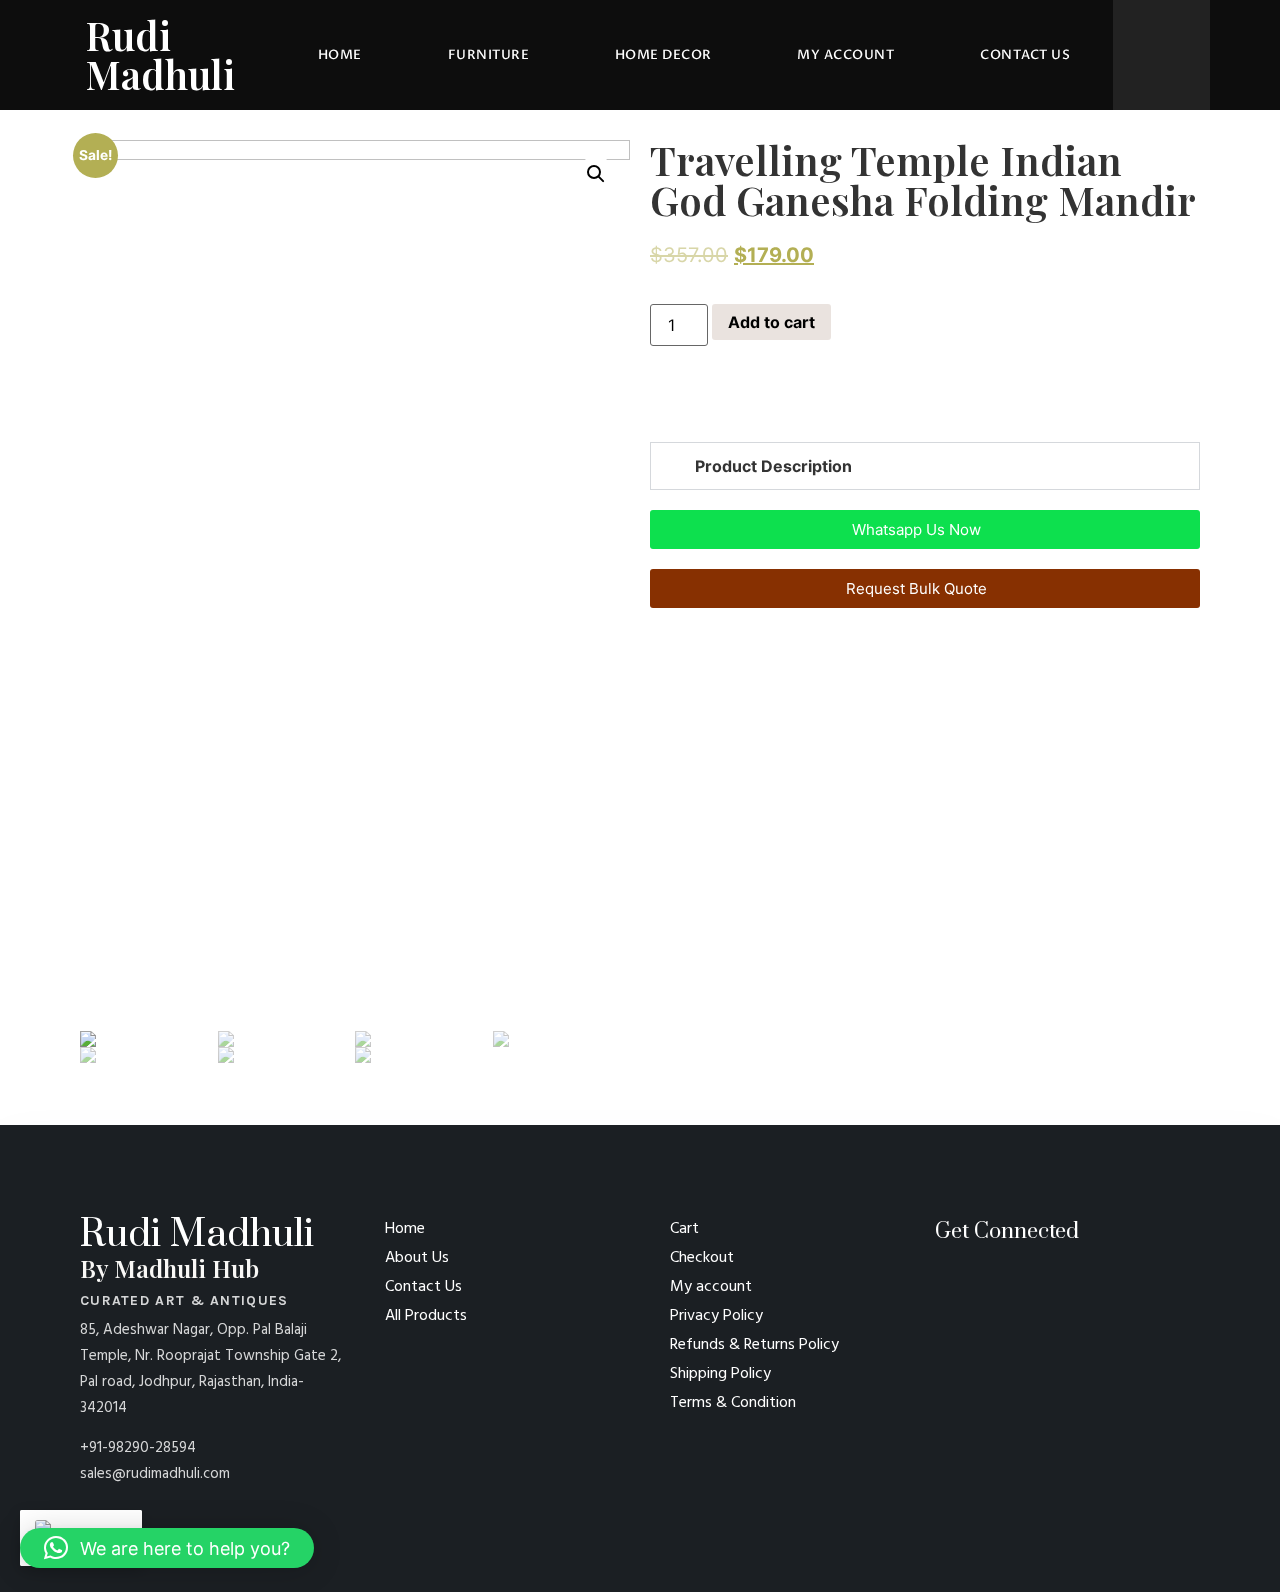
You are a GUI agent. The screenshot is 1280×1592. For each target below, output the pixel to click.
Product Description (773, 466)
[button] (656, 410)
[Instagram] (977, 1284)
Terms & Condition (733, 1403)
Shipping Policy (720, 1374)
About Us (417, 1258)
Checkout (702, 1258)
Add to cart (771, 322)
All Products (426, 1316)
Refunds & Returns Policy (754, 1345)
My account (845, 55)
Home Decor (663, 55)
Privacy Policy (716, 1316)
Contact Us (1025, 55)
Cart (684, 1229)
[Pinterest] (942, 1284)
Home (340, 55)
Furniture (489, 55)
